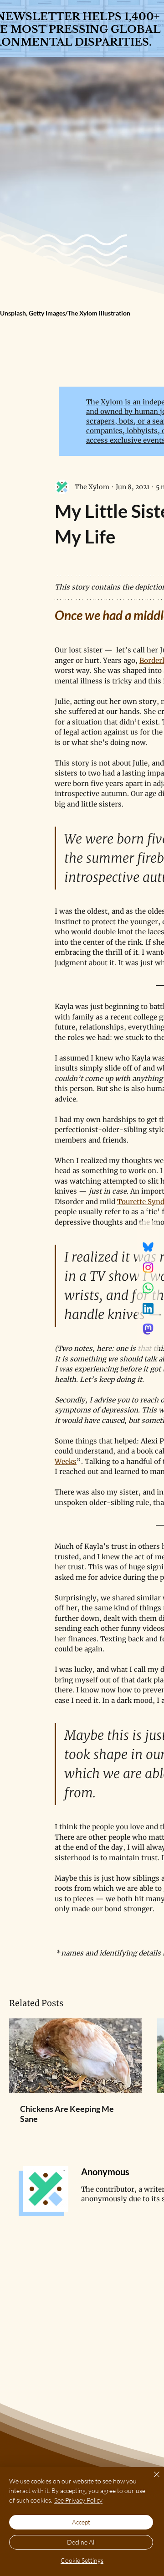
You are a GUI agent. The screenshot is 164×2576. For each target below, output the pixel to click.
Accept (81, 2522)
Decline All (81, 2542)
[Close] (151, 2480)
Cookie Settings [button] (82, 2560)
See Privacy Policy (78, 2500)
